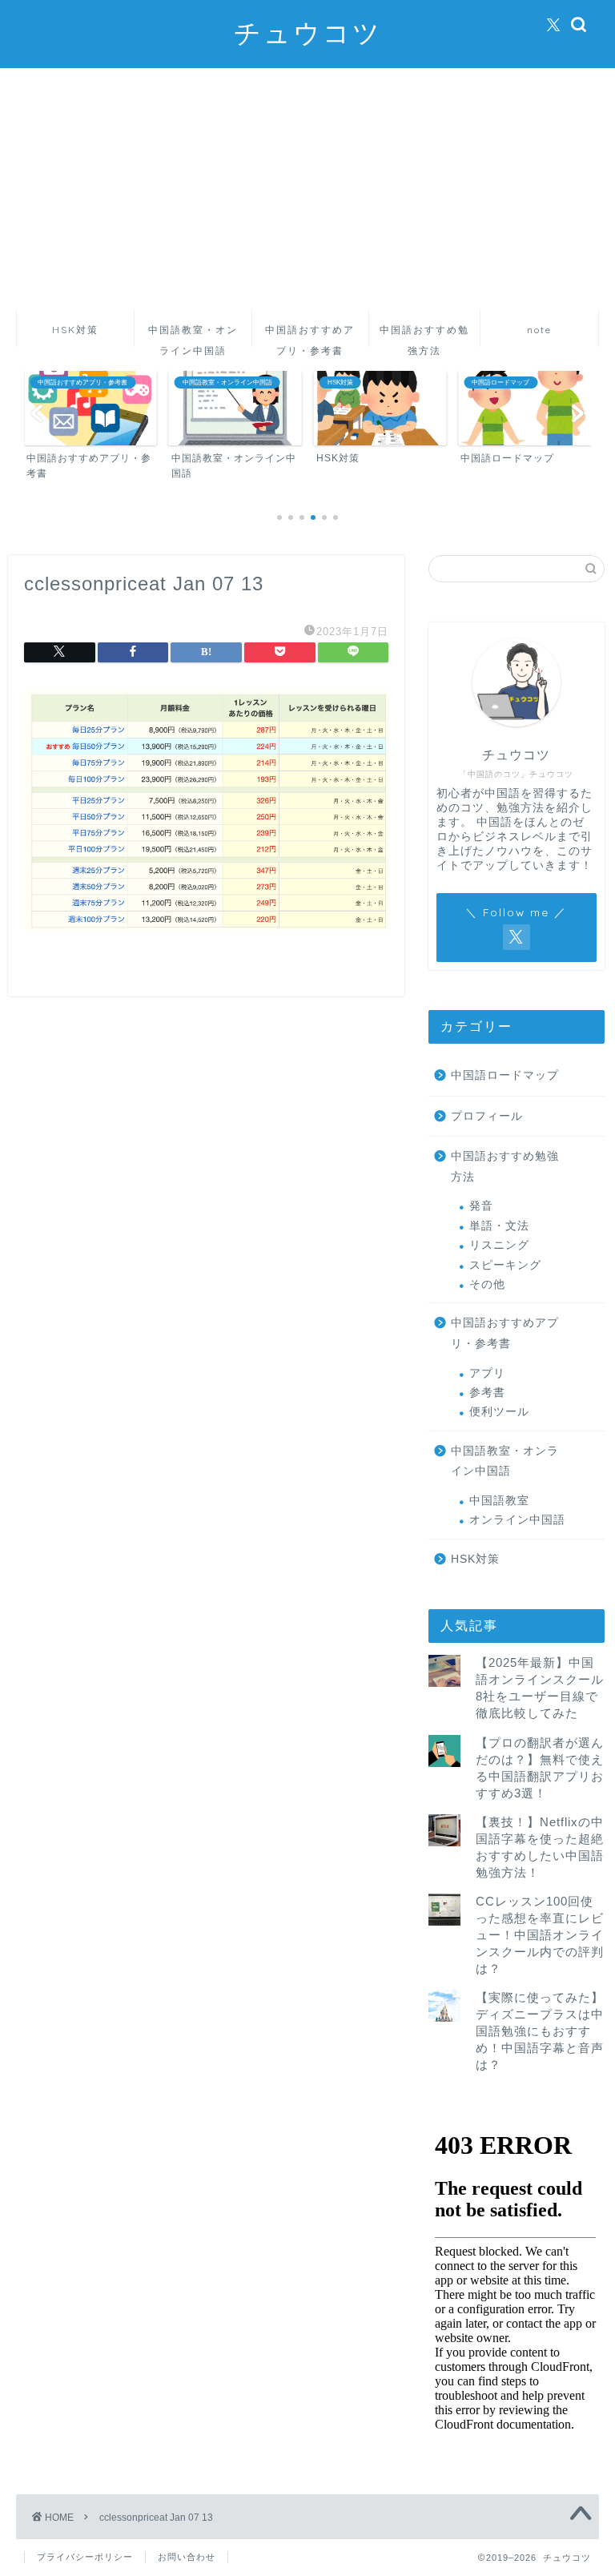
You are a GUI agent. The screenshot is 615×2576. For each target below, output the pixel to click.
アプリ (487, 1373)
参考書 (487, 1393)
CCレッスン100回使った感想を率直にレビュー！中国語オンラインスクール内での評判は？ (540, 1935)
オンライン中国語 (517, 1520)
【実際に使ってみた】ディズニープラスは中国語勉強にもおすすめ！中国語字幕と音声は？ (540, 2031)
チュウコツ (308, 32)
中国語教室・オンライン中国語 (193, 335)
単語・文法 (499, 1226)
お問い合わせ (187, 2557)
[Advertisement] (307, 188)
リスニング (499, 1245)
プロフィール (487, 1116)
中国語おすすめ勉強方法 (424, 335)
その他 (487, 1284)
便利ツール (499, 1412)
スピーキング (505, 1265)
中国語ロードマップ (505, 1075)
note (539, 330)
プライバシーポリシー (85, 2557)
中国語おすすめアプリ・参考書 (310, 335)
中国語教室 (499, 1501)
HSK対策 (75, 330)
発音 (481, 1206)
